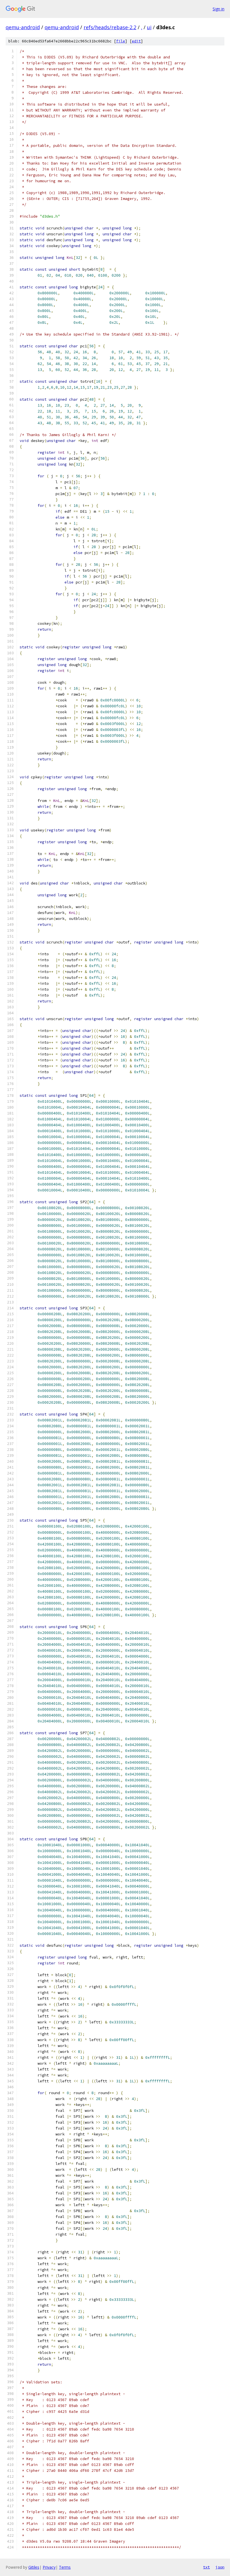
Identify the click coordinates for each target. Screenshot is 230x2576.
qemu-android (23, 27)
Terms (65, 2567)
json (220, 2567)
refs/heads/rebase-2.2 (110, 27)
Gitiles (34, 2567)
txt (206, 2567)
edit (136, 41)
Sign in (219, 9)
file (121, 41)
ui (149, 27)
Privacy (49, 2567)
